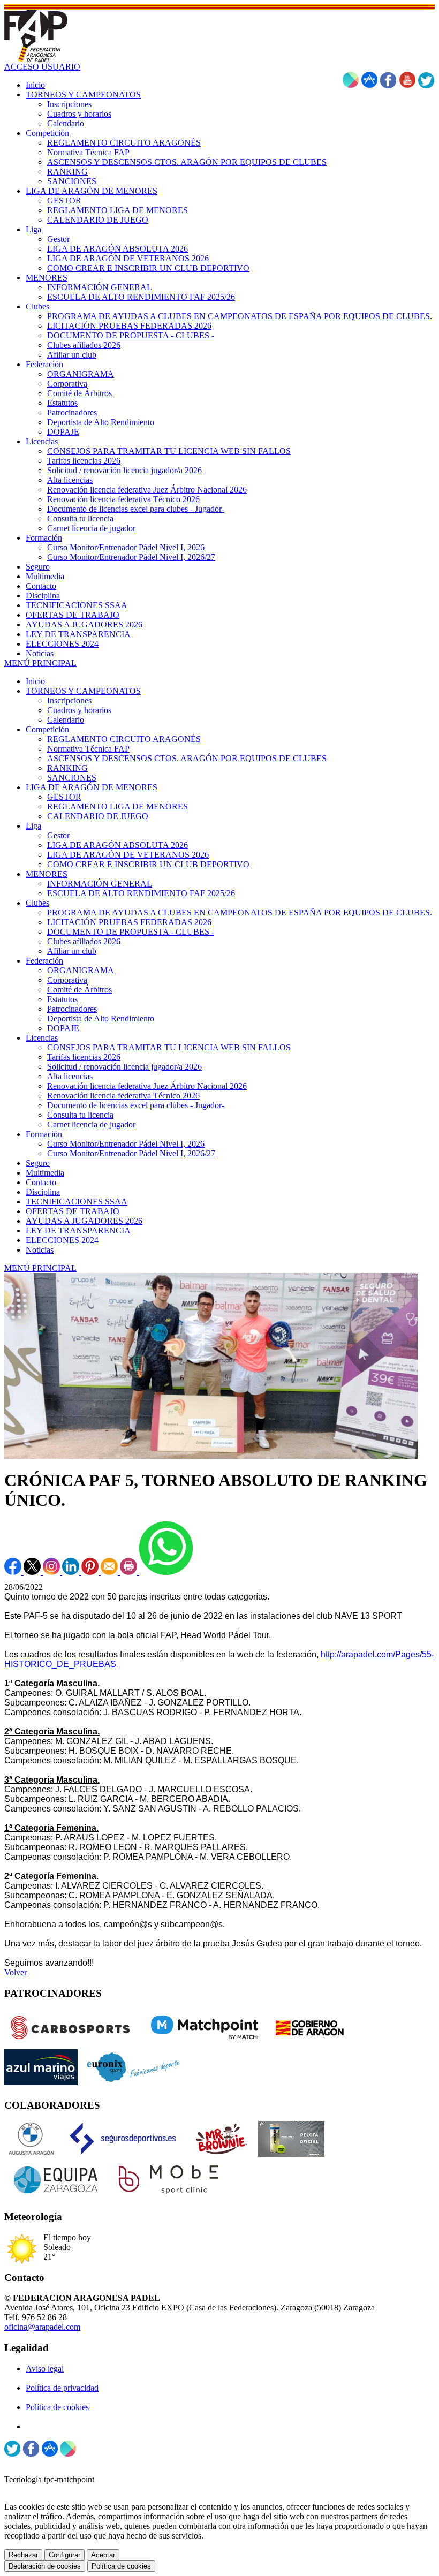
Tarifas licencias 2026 (84, 1057)
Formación (44, 1134)
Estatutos (62, 999)
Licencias (42, 1038)
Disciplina (43, 1192)
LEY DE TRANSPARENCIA (78, 1230)
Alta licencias (70, 1076)
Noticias (40, 1250)
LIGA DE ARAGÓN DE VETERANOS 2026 (128, 855)
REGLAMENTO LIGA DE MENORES (118, 806)
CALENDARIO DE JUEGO (98, 816)
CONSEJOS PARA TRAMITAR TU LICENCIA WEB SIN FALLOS (169, 1047)
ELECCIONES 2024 (62, 1240)
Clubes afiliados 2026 (84, 941)
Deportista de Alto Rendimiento (101, 1018)
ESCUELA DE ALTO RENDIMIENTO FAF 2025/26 (141, 893)
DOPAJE (63, 1028)
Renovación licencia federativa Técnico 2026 (123, 1096)
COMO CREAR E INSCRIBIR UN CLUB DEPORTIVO (148, 864)
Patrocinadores (72, 1009)
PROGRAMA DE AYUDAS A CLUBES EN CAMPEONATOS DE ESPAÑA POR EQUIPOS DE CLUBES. (240, 912)
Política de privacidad (62, 2388)
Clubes (37, 903)
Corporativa (67, 980)
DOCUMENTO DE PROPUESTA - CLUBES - (131, 932)
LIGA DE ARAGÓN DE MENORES (92, 787)
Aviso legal (45, 2369)
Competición (47, 729)
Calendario (66, 720)
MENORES (47, 874)
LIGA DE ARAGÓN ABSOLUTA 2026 (118, 845)
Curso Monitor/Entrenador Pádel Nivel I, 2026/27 (131, 1153)
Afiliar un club (72, 951)
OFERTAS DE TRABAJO (73, 1211)
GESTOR (64, 797)
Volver (16, 1972)
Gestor (58, 835)
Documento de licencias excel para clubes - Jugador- (136, 1105)
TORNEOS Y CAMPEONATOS (83, 691)
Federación (44, 961)
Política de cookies (57, 2407)
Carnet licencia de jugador (91, 1124)
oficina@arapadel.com (42, 2327)
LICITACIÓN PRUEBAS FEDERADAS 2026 (129, 922)
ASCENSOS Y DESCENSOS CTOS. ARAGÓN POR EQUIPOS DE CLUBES (187, 758)
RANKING (67, 768)
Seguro (38, 1163)
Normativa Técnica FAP (88, 749)
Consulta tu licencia (80, 1115)
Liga (33, 826)
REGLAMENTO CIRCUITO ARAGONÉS (124, 739)
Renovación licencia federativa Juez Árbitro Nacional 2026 (147, 1086)
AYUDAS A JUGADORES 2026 (84, 1221)
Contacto (41, 1182)
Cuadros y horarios (79, 710)
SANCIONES (72, 778)
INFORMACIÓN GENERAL (100, 884)
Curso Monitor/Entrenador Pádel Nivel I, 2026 (126, 1144)
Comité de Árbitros (80, 990)
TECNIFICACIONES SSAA (77, 1202)
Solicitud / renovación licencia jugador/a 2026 (124, 1067)
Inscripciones (69, 700)
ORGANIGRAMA (81, 970)
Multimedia (45, 1173)
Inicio (35, 681)
